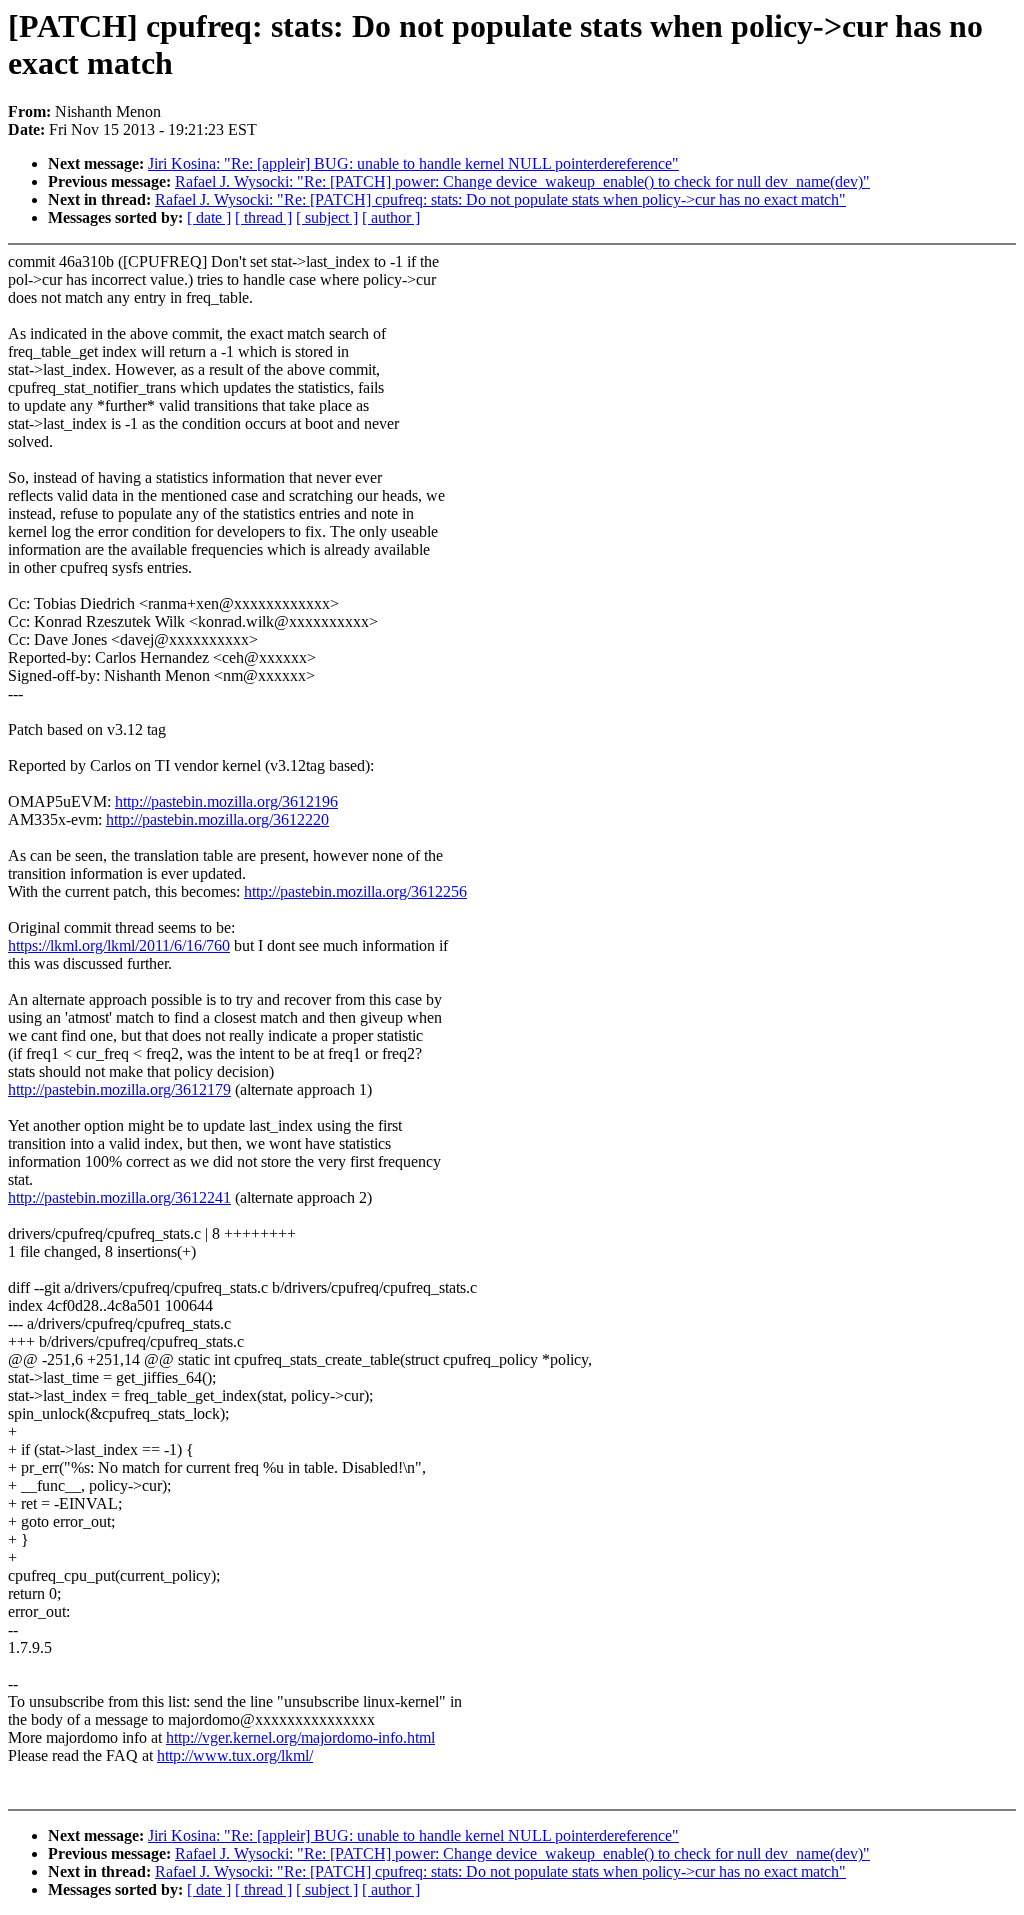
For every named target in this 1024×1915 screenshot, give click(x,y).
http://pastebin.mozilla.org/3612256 (355, 891)
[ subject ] (327, 217)
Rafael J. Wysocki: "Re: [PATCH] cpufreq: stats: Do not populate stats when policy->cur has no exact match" (500, 199)
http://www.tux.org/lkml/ (235, 1755)
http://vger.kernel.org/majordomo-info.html (300, 1737)
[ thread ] (263, 217)
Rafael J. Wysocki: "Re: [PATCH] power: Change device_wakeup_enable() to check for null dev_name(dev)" (522, 181)
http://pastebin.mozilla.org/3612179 (119, 1089)
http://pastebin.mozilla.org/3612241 (119, 1197)
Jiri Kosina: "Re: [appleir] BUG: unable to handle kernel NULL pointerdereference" (413, 163)
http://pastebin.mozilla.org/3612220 (217, 819)
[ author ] (391, 217)
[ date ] (209, 217)
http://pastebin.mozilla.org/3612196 (226, 801)
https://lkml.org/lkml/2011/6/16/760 (119, 945)
